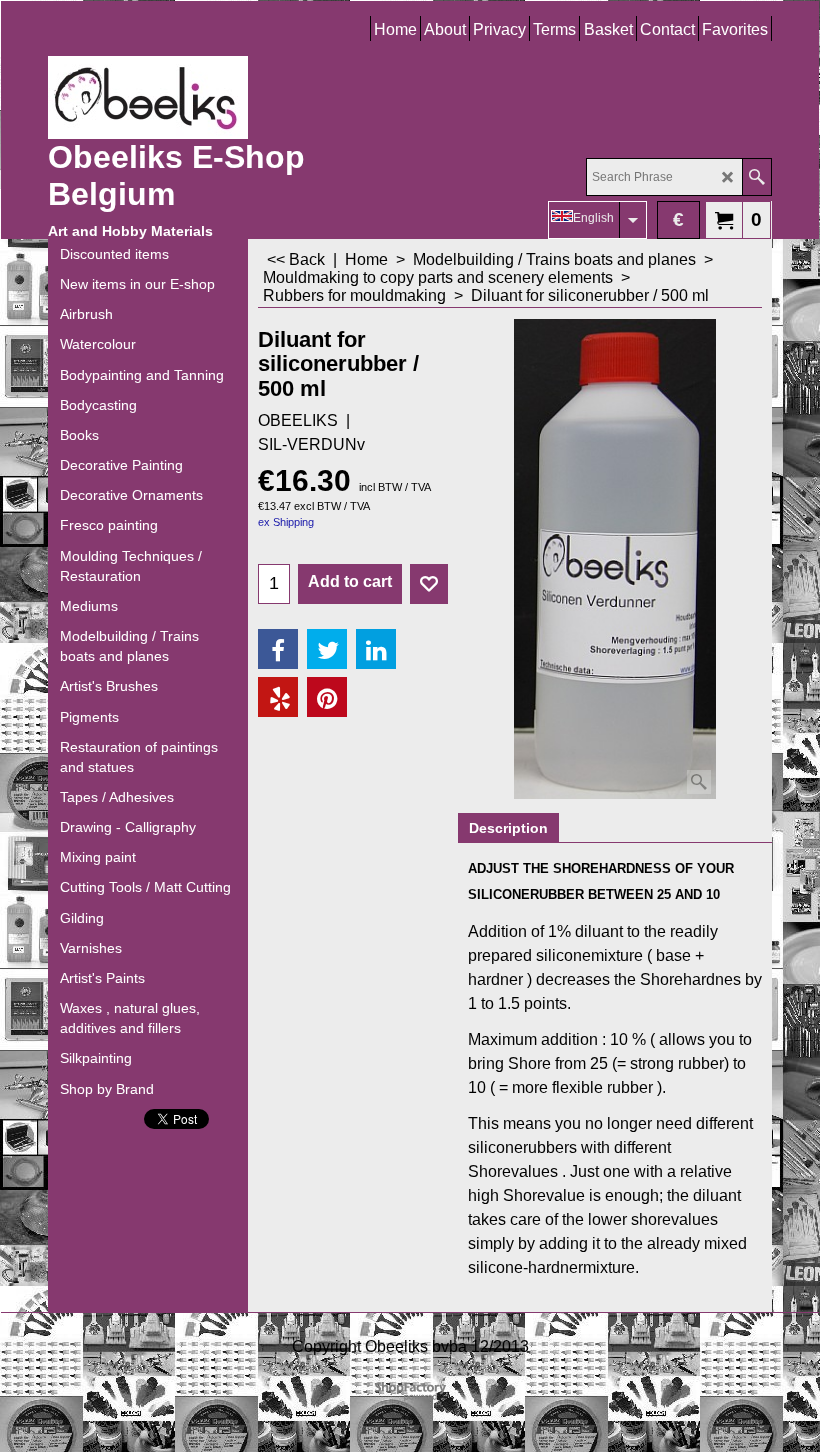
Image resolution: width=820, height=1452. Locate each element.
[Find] (756, 177)
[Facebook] (278, 649)
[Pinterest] (327, 697)
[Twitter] (327, 649)
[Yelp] (278, 697)
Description (508, 828)
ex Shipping (286, 522)
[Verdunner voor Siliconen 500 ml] (615, 559)
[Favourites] (429, 584)
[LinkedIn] (376, 649)
